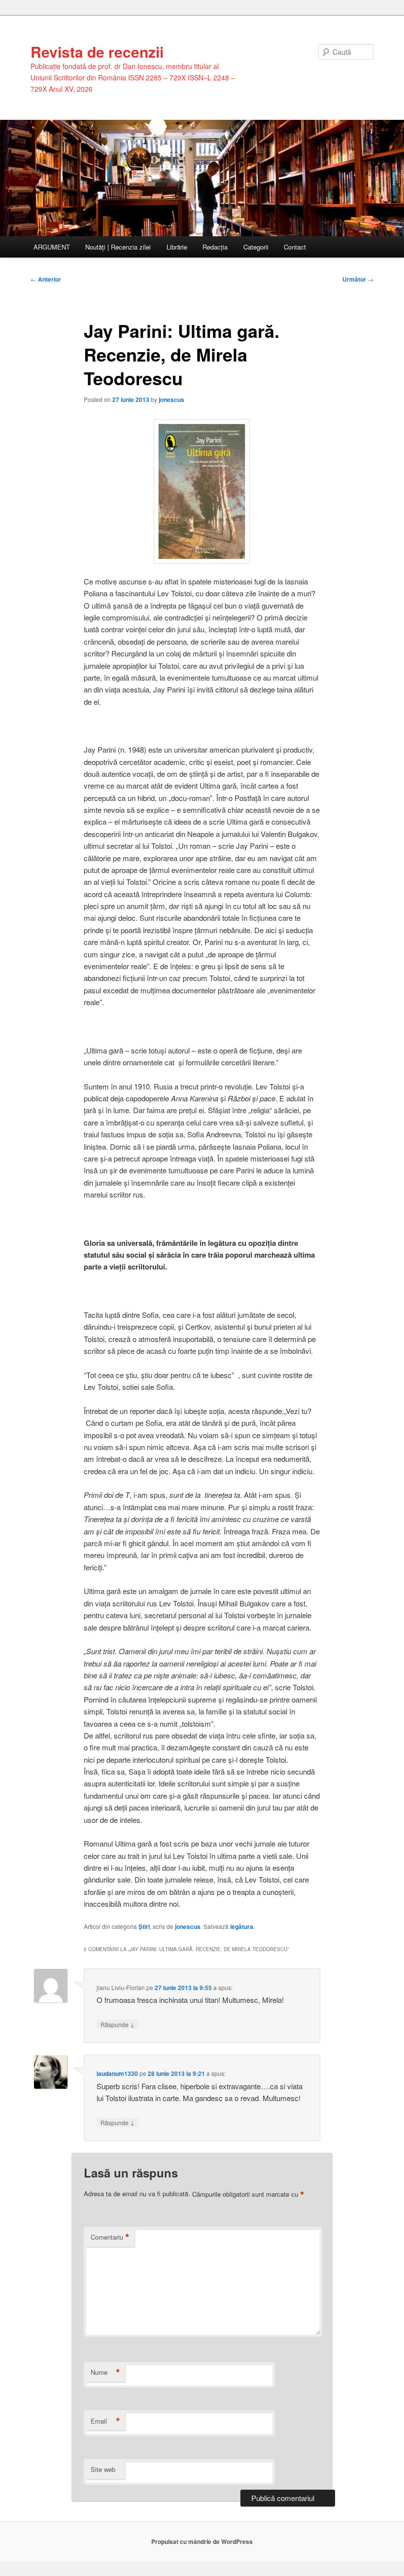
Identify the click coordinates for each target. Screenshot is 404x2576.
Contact (295, 247)
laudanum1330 (117, 2073)
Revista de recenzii (97, 52)
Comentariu (110, 2237)
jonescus (171, 399)
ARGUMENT (52, 247)
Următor (358, 279)
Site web (103, 2469)
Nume (105, 2372)
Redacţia (215, 247)
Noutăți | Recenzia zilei (118, 247)
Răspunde (118, 2024)
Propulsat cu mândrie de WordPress (202, 2541)
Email (105, 2421)
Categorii (256, 247)
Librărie (177, 247)
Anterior (46, 279)
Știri (144, 1926)
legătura (242, 1926)
